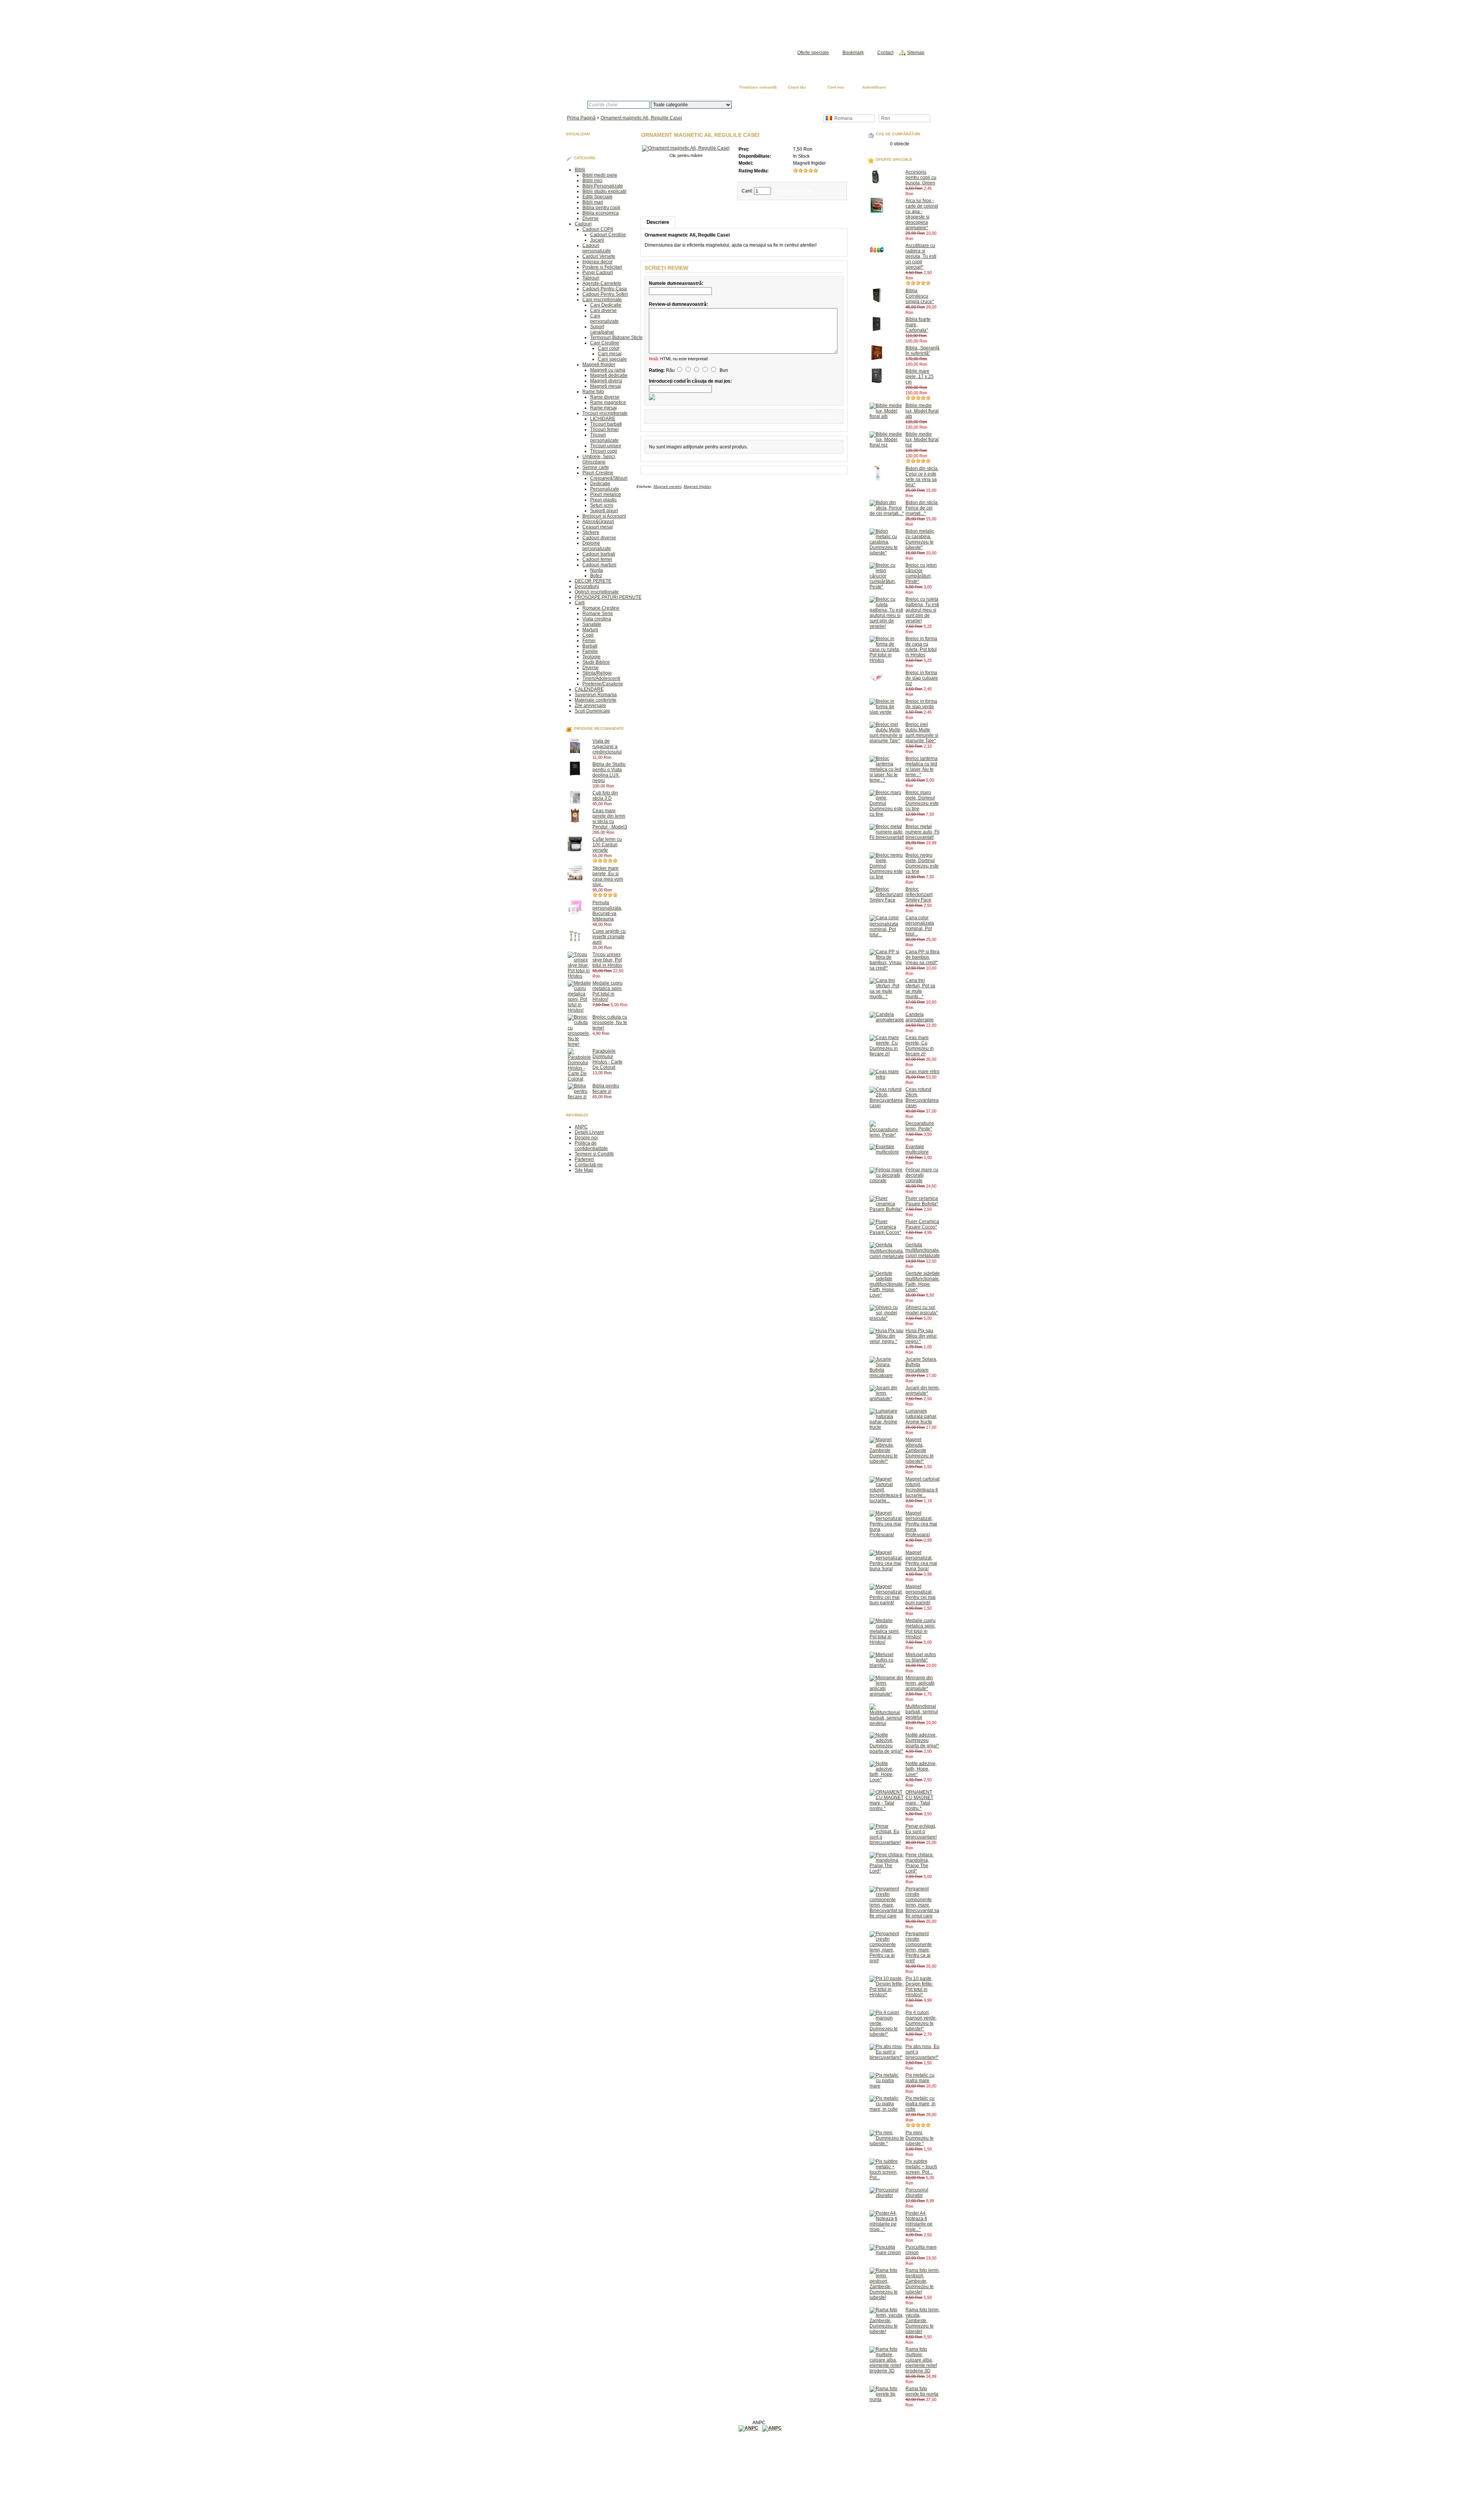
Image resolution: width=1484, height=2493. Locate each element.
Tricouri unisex (606, 446)
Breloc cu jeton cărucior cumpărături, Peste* (921, 573)
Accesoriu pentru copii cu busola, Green (921, 177)
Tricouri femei (604, 429)
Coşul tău (797, 87)
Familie (590, 651)
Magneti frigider (599, 365)
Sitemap (916, 53)
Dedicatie (600, 484)
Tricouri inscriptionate (605, 413)
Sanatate (592, 624)
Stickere (591, 532)
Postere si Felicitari (602, 267)
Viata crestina (597, 619)
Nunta (596, 570)
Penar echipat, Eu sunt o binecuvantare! (921, 1832)
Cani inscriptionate (602, 300)
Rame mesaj (603, 408)
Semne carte (596, 467)
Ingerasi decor (597, 262)
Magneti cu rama (608, 370)
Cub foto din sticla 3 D (605, 796)
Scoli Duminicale (592, 711)
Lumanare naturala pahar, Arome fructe (921, 1416)
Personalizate (605, 489)
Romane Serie (598, 613)
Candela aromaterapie (920, 1017)
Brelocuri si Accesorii (604, 516)
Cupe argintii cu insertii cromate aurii (609, 937)
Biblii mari (593, 202)
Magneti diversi (606, 381)
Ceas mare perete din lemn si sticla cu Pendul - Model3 (610, 819)
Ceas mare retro (922, 1072)
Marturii (590, 630)
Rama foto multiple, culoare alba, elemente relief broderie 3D (921, 2360)
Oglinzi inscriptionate (597, 592)
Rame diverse (605, 397)
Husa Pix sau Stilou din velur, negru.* (922, 1336)
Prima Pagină (913, 88)
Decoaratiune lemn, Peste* (920, 1126)
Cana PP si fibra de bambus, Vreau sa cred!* (922, 957)
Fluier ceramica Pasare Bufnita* (922, 1201)
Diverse (591, 218)
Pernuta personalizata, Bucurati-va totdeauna (607, 911)
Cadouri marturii (599, 565)
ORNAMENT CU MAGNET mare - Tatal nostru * (919, 1800)
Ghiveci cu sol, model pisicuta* (922, 1310)
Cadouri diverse (599, 538)
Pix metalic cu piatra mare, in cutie (921, 2104)
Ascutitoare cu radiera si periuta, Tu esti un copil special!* (921, 256)
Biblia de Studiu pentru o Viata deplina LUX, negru (609, 772)
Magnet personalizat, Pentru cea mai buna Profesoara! (921, 1524)
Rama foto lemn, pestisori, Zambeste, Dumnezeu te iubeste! (923, 2281)
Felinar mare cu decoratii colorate (922, 1175)
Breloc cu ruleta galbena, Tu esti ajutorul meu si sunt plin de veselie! (922, 610)
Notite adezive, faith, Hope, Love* (921, 1769)
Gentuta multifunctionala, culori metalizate (923, 1250)
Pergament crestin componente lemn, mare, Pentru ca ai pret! (919, 1947)
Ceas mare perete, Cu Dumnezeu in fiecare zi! (920, 1046)
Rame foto (593, 392)
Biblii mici (592, 181)
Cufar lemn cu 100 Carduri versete (607, 845)
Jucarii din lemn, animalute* (923, 1390)
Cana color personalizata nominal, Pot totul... (920, 926)
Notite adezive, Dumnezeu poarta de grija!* (922, 1740)
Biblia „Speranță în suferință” (922, 351)
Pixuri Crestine (598, 473)
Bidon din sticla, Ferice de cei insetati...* (922, 508)
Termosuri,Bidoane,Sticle (616, 337)
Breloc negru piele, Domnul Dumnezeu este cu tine (922, 863)
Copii (588, 635)
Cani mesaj (610, 354)
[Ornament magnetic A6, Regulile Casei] (686, 148)
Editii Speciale (597, 197)
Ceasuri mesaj (598, 527)
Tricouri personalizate (604, 438)
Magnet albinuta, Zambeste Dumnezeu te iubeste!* (920, 1450)
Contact (885, 53)
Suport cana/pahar (602, 329)
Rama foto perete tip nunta (922, 2391)
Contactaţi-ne (589, 1165)
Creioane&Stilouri (609, 478)
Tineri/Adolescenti (601, 678)
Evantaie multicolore (917, 1149)
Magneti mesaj (606, 386)
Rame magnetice (608, 402)
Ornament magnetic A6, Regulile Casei (641, 118)
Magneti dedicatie (609, 375)
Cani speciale (612, 359)
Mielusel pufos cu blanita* (921, 1657)
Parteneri (584, 1159)
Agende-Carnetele (602, 283)
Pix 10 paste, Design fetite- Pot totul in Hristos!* (919, 1987)
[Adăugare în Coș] (615, 757)
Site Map (584, 1170)
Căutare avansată (772, 105)
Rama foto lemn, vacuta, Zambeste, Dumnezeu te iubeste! (923, 2321)
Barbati (590, 646)
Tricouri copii (604, 451)
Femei (589, 641)
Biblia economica (601, 213)
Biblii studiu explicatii (604, 191)
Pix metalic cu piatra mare (920, 2078)
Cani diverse (603, 310)
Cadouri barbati (599, 554)
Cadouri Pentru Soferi (605, 294)
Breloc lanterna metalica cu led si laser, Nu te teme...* (922, 767)
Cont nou (836, 87)
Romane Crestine (601, 608)
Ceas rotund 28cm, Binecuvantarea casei (922, 1097)
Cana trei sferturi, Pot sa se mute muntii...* (920, 988)
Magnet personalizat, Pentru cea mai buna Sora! (921, 1561)
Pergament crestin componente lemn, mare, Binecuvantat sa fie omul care (922, 1902)
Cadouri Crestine (608, 235)
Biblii (580, 170)
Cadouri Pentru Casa (605, 289)
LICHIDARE (603, 419)
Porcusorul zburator (917, 2193)
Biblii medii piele (600, 175)
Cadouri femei (597, 559)
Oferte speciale (813, 53)
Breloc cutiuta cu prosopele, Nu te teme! (610, 1022)
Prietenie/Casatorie (603, 684)
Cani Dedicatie (606, 305)
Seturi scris (602, 505)
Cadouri (583, 224)
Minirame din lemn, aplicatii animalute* (920, 1683)
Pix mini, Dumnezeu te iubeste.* (920, 2138)
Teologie (591, 657)
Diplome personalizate (597, 546)
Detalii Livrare (589, 1132)
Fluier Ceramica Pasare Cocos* (922, 1224)
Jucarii (597, 240)
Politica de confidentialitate (591, 1146)
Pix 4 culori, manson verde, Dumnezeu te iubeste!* (921, 2021)
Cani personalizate (604, 319)
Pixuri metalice (606, 494)
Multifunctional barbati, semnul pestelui (922, 1712)
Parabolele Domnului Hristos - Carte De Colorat (608, 1059)
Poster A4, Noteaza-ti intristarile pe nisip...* (919, 2221)
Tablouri (591, 278)
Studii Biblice (596, 662)
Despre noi (586, 1138)
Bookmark (853, 53)
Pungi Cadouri (598, 273)
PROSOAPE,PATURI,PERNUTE (608, 597)
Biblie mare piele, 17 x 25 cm (920, 377)
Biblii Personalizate (603, 186)
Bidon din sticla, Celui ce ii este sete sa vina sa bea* (922, 477)
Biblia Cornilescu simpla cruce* (920, 296)
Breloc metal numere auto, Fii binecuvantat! (922, 832)
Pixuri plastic (603, 500)
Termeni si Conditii (594, 1154)
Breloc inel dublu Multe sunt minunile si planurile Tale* (922, 733)
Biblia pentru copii (601, 208)
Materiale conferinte (596, 700)
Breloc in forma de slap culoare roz (922, 678)
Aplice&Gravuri (598, 521)
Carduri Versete (599, 256)
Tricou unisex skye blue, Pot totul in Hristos (607, 960)
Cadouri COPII (598, 229)
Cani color (609, 348)
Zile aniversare (590, 705)
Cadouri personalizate (597, 248)
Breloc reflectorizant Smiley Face (919, 895)
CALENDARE (589, 689)
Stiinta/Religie (597, 673)
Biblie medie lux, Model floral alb (922, 411)
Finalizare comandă (758, 87)
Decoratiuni (587, 586)
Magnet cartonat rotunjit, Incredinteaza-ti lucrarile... (922, 1487)
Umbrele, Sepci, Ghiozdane (599, 459)
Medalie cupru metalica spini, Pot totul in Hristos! (608, 991)
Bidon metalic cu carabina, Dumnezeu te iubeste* (920, 539)
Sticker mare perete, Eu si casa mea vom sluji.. (608, 876)
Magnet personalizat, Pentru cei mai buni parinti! (921, 1595)
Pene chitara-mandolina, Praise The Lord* (920, 1863)
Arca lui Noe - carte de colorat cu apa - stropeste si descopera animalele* (922, 214)
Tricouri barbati (606, 424)
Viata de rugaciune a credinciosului (607, 746)
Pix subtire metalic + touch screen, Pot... (921, 2167)
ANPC (581, 1127)
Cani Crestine (605, 343)
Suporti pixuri (604, 511)
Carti (580, 603)
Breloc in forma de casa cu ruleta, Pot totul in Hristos (921, 647)
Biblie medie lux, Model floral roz (922, 440)
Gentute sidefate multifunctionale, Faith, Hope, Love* (923, 1281)
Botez (596, 576)
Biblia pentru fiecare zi (606, 1089)
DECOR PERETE (593, 581)
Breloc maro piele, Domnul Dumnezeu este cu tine (922, 801)
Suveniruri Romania (596, 695)
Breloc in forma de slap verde (921, 704)
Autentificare (874, 87)
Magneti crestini (667, 487)
